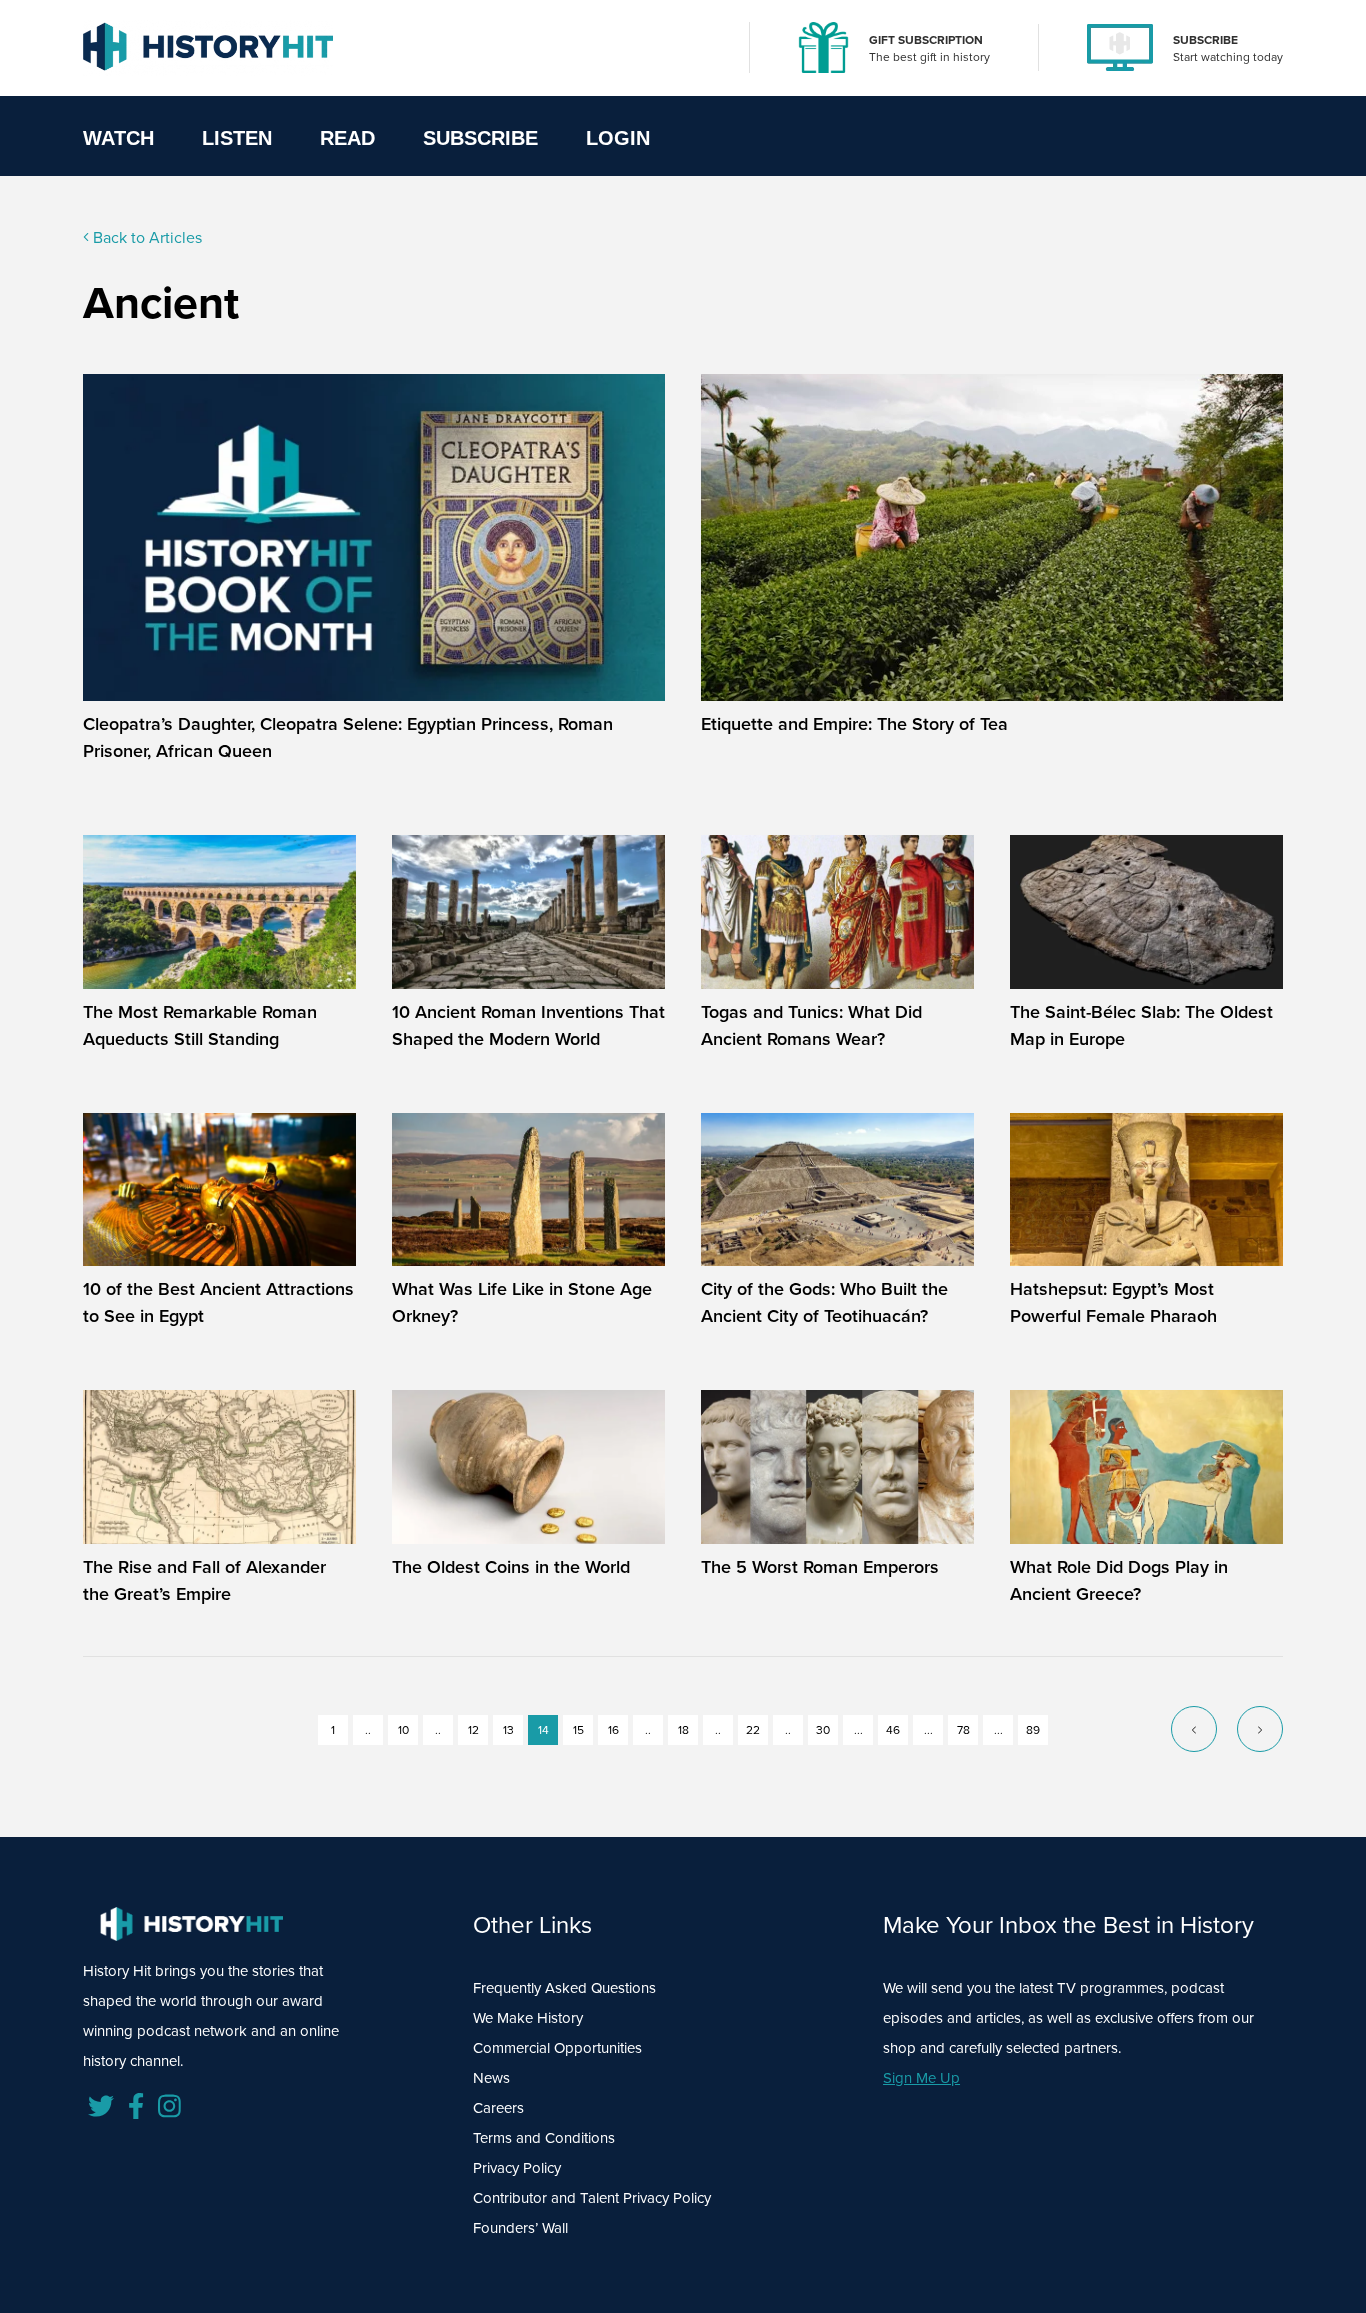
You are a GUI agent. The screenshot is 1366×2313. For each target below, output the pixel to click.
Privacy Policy (517, 2168)
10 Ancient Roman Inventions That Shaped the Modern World (528, 1025)
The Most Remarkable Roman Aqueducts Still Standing (200, 1025)
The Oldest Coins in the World (511, 1567)
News (491, 2078)
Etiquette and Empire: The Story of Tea (854, 724)
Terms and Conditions (544, 2138)
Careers (498, 2108)
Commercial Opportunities (557, 2048)
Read (347, 138)
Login (618, 138)
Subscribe (480, 138)
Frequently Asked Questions (564, 1988)
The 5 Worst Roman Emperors (820, 1567)
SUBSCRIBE (1205, 40)
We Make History (528, 2018)
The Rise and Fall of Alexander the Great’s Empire (204, 1580)
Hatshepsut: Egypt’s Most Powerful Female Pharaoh (1113, 1302)
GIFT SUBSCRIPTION (926, 40)
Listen (237, 138)
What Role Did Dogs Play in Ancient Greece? (1119, 1580)
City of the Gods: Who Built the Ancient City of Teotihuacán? (824, 1302)
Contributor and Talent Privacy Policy (592, 2198)
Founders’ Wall (520, 2228)
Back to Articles (145, 237)
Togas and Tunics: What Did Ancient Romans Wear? (811, 1025)
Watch (118, 138)
